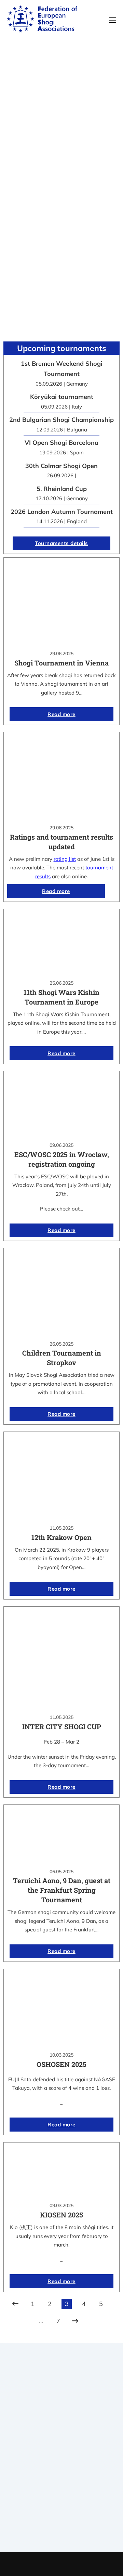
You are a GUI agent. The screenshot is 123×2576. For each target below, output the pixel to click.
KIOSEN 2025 (61, 2215)
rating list (65, 859)
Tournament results (62, 2513)
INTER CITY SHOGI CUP (62, 1726)
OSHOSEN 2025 (61, 2064)
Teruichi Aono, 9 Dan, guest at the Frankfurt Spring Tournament (62, 1890)
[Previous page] (15, 2304)
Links (61, 2457)
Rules (61, 2475)
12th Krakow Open (61, 1537)
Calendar (62, 2504)
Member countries (62, 2466)
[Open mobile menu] (113, 20)
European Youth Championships (62, 2530)
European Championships (62, 2522)
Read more (61, 714)
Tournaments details (61, 543)
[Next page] (75, 2321)
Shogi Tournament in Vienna (61, 663)
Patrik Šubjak (85, 2564)
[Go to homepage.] (42, 20)
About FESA (61, 2449)
